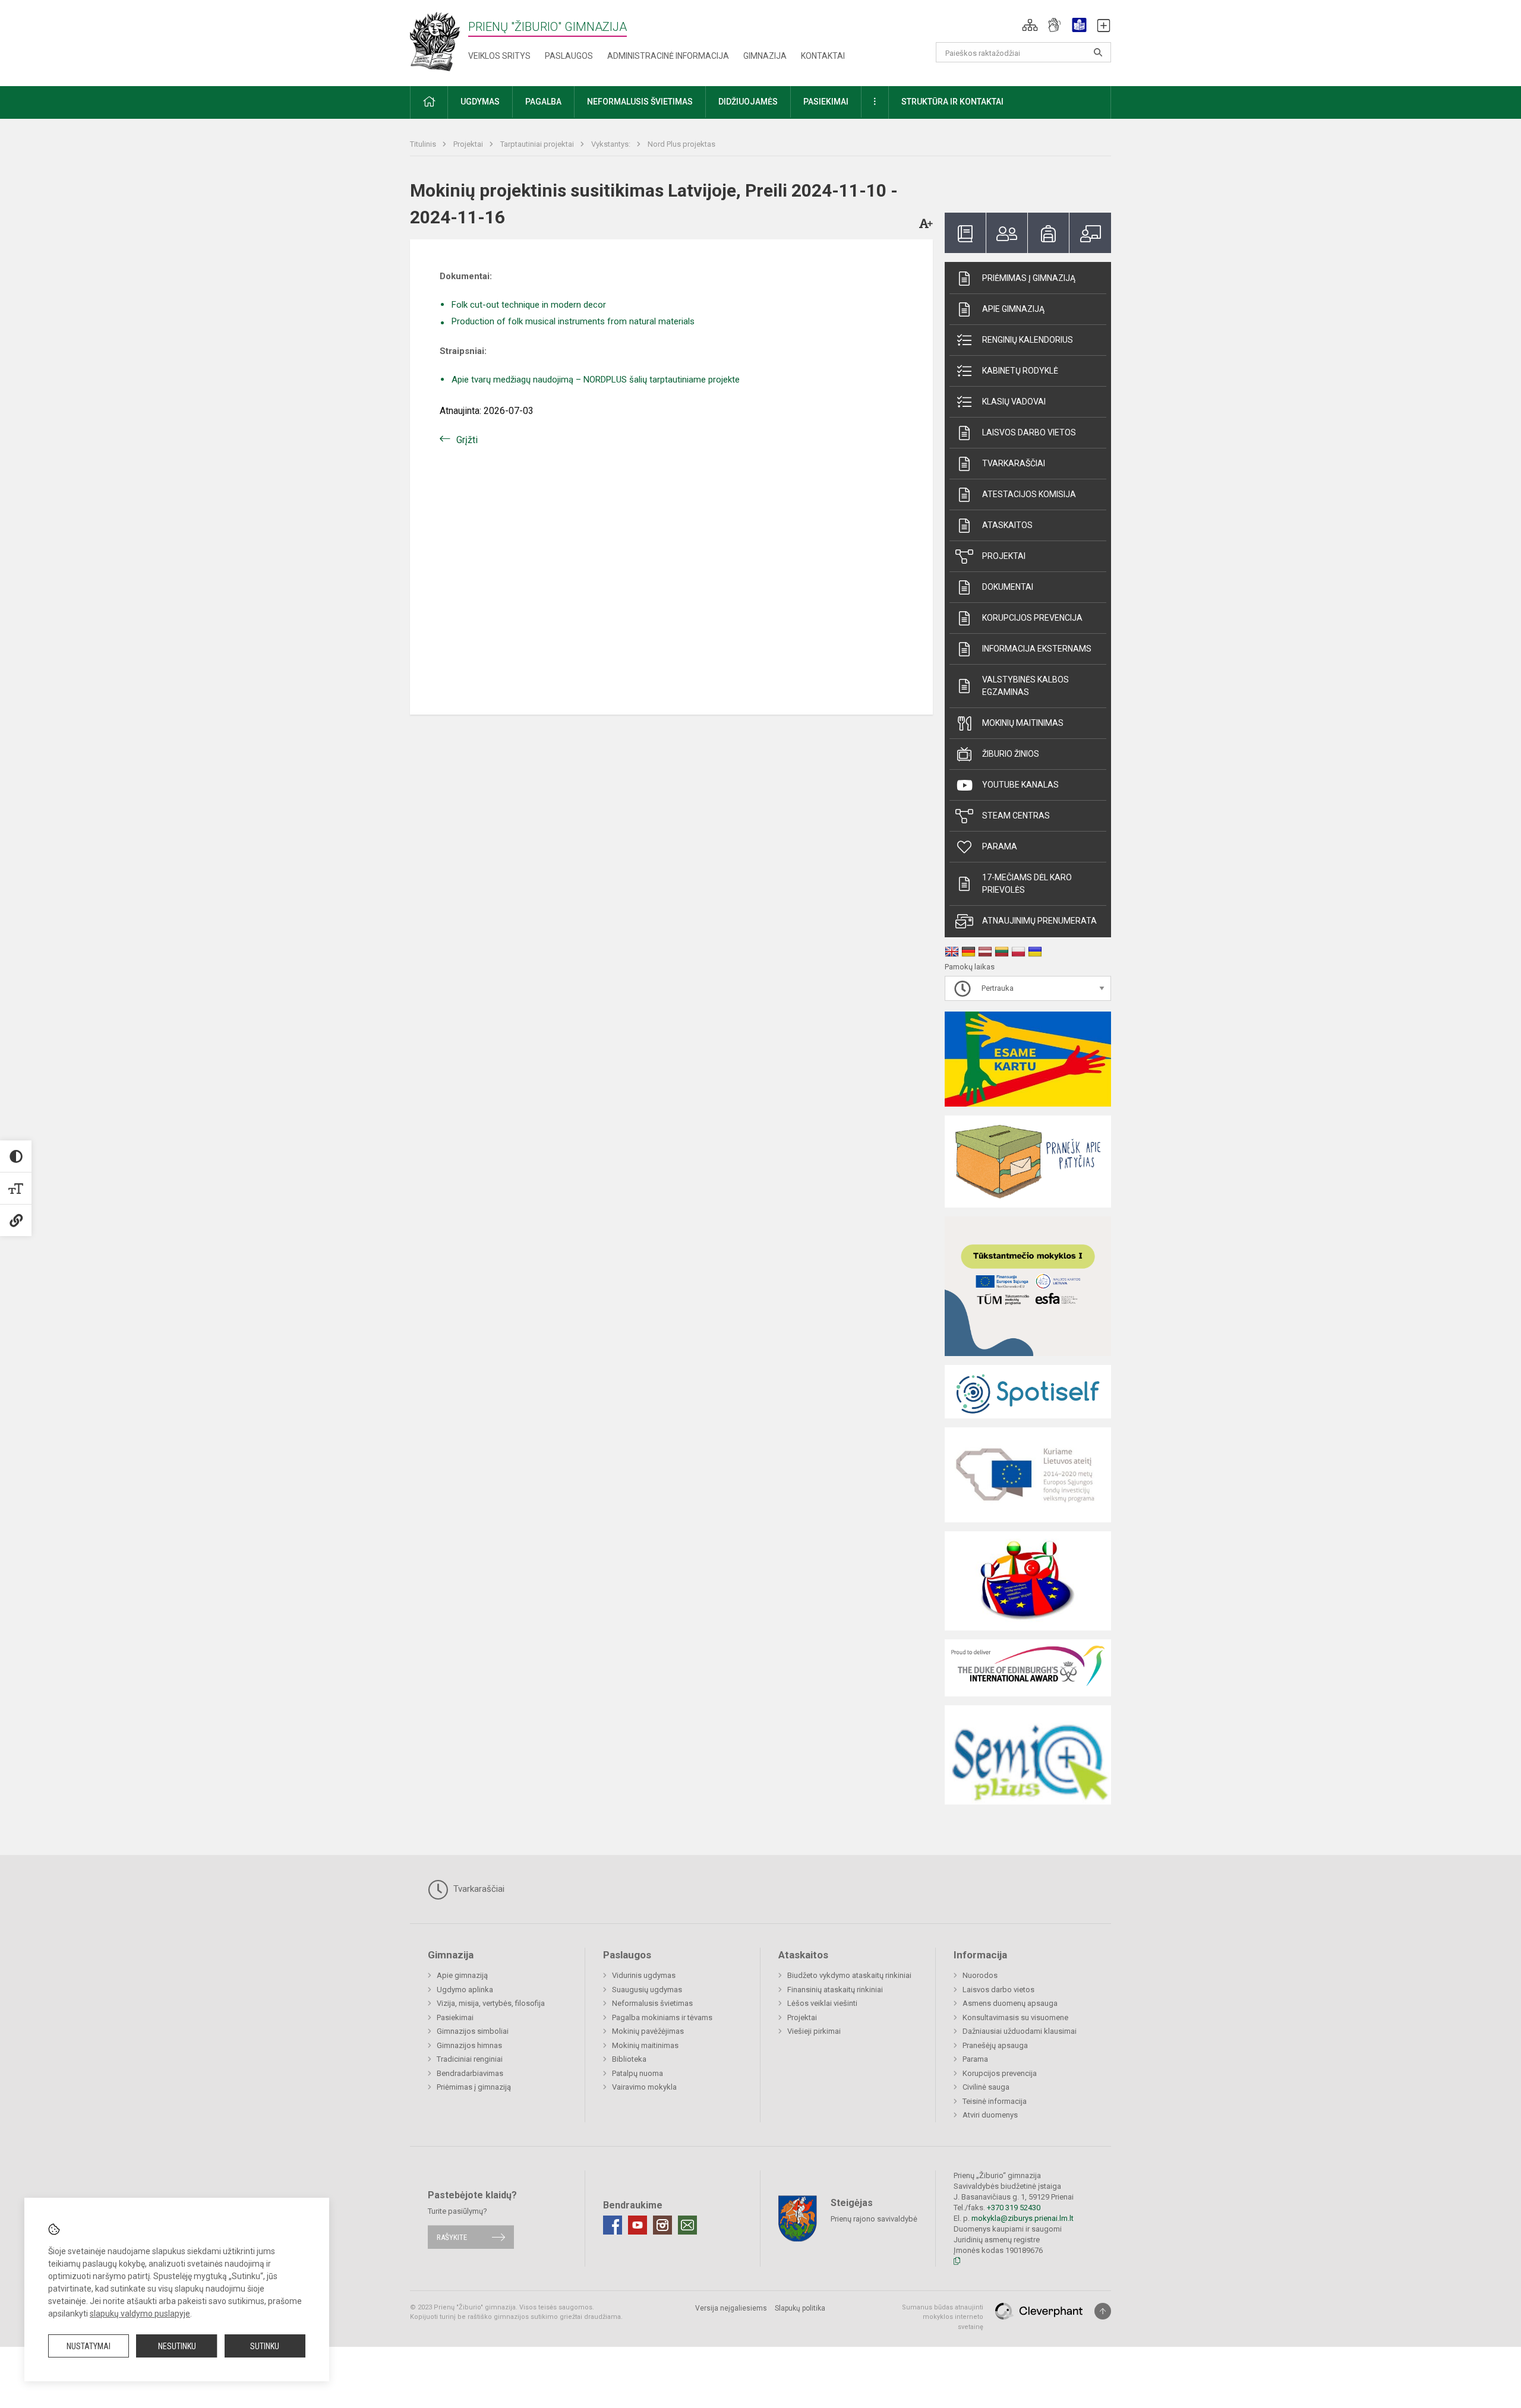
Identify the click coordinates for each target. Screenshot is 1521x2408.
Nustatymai (89, 2346)
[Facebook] (613, 2225)
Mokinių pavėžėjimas (648, 2031)
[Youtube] (638, 2225)
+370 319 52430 (1014, 2208)
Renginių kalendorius (1028, 340)
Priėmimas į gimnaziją (1029, 278)
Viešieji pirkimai (814, 2031)
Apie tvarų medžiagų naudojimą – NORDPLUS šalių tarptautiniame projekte (596, 380)
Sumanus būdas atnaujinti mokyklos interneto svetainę (943, 2317)
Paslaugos (569, 56)
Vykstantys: (612, 144)
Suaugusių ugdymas (647, 1990)
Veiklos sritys (499, 56)
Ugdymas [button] (480, 102)
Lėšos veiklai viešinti (822, 2003)
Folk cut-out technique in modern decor (529, 305)
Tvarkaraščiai (1014, 463)
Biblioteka (629, 2059)
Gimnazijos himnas (469, 2045)
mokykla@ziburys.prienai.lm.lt (1023, 2218)
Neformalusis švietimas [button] (640, 102)
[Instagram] (662, 2225)
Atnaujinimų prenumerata (1039, 921)
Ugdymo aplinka (465, 1990)
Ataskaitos (1007, 525)
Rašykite (452, 2237)
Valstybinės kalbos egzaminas (1025, 686)
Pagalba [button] (543, 102)
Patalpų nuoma (638, 2073)
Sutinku (265, 2346)
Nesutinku (177, 2346)
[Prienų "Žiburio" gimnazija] (439, 41)
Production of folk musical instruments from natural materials (573, 321)
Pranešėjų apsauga (995, 2045)
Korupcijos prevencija (1032, 618)
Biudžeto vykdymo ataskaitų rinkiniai (849, 1975)
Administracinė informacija (668, 56)
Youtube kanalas (1020, 785)
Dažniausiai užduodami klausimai (1020, 2031)
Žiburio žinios (1011, 754)
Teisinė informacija (995, 2101)
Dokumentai (1008, 587)
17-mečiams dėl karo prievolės (1027, 884)
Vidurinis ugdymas (644, 1975)
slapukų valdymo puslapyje (140, 2314)
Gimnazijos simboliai (473, 2031)
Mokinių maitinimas (1023, 723)
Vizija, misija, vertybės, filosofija (491, 2003)
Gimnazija (765, 56)
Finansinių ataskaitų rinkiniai (835, 1990)
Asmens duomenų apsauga (1010, 2003)
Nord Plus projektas (681, 144)
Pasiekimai (455, 2017)
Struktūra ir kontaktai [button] (952, 102)
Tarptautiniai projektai (538, 144)
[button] (1030, 25)
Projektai (469, 144)
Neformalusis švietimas (652, 2003)
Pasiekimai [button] (826, 102)
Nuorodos (980, 1975)
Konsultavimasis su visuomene (1015, 2017)
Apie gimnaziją (1013, 309)
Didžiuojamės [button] (748, 102)
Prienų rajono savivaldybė (874, 2218)
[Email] (687, 2225)
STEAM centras (1016, 816)
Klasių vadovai (1014, 402)
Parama (1000, 846)
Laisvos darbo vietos (1029, 432)
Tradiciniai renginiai (470, 2059)
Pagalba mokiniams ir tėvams (662, 2017)
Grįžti (467, 440)
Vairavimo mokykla (644, 2087)
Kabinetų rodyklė (1020, 371)
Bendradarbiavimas (470, 2073)
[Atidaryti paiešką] (1098, 52)
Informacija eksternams (1037, 649)
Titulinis (424, 144)
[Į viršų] (1103, 2311)
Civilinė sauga (986, 2087)
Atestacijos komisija (1029, 494)
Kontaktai (823, 56)
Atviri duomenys (990, 2115)
